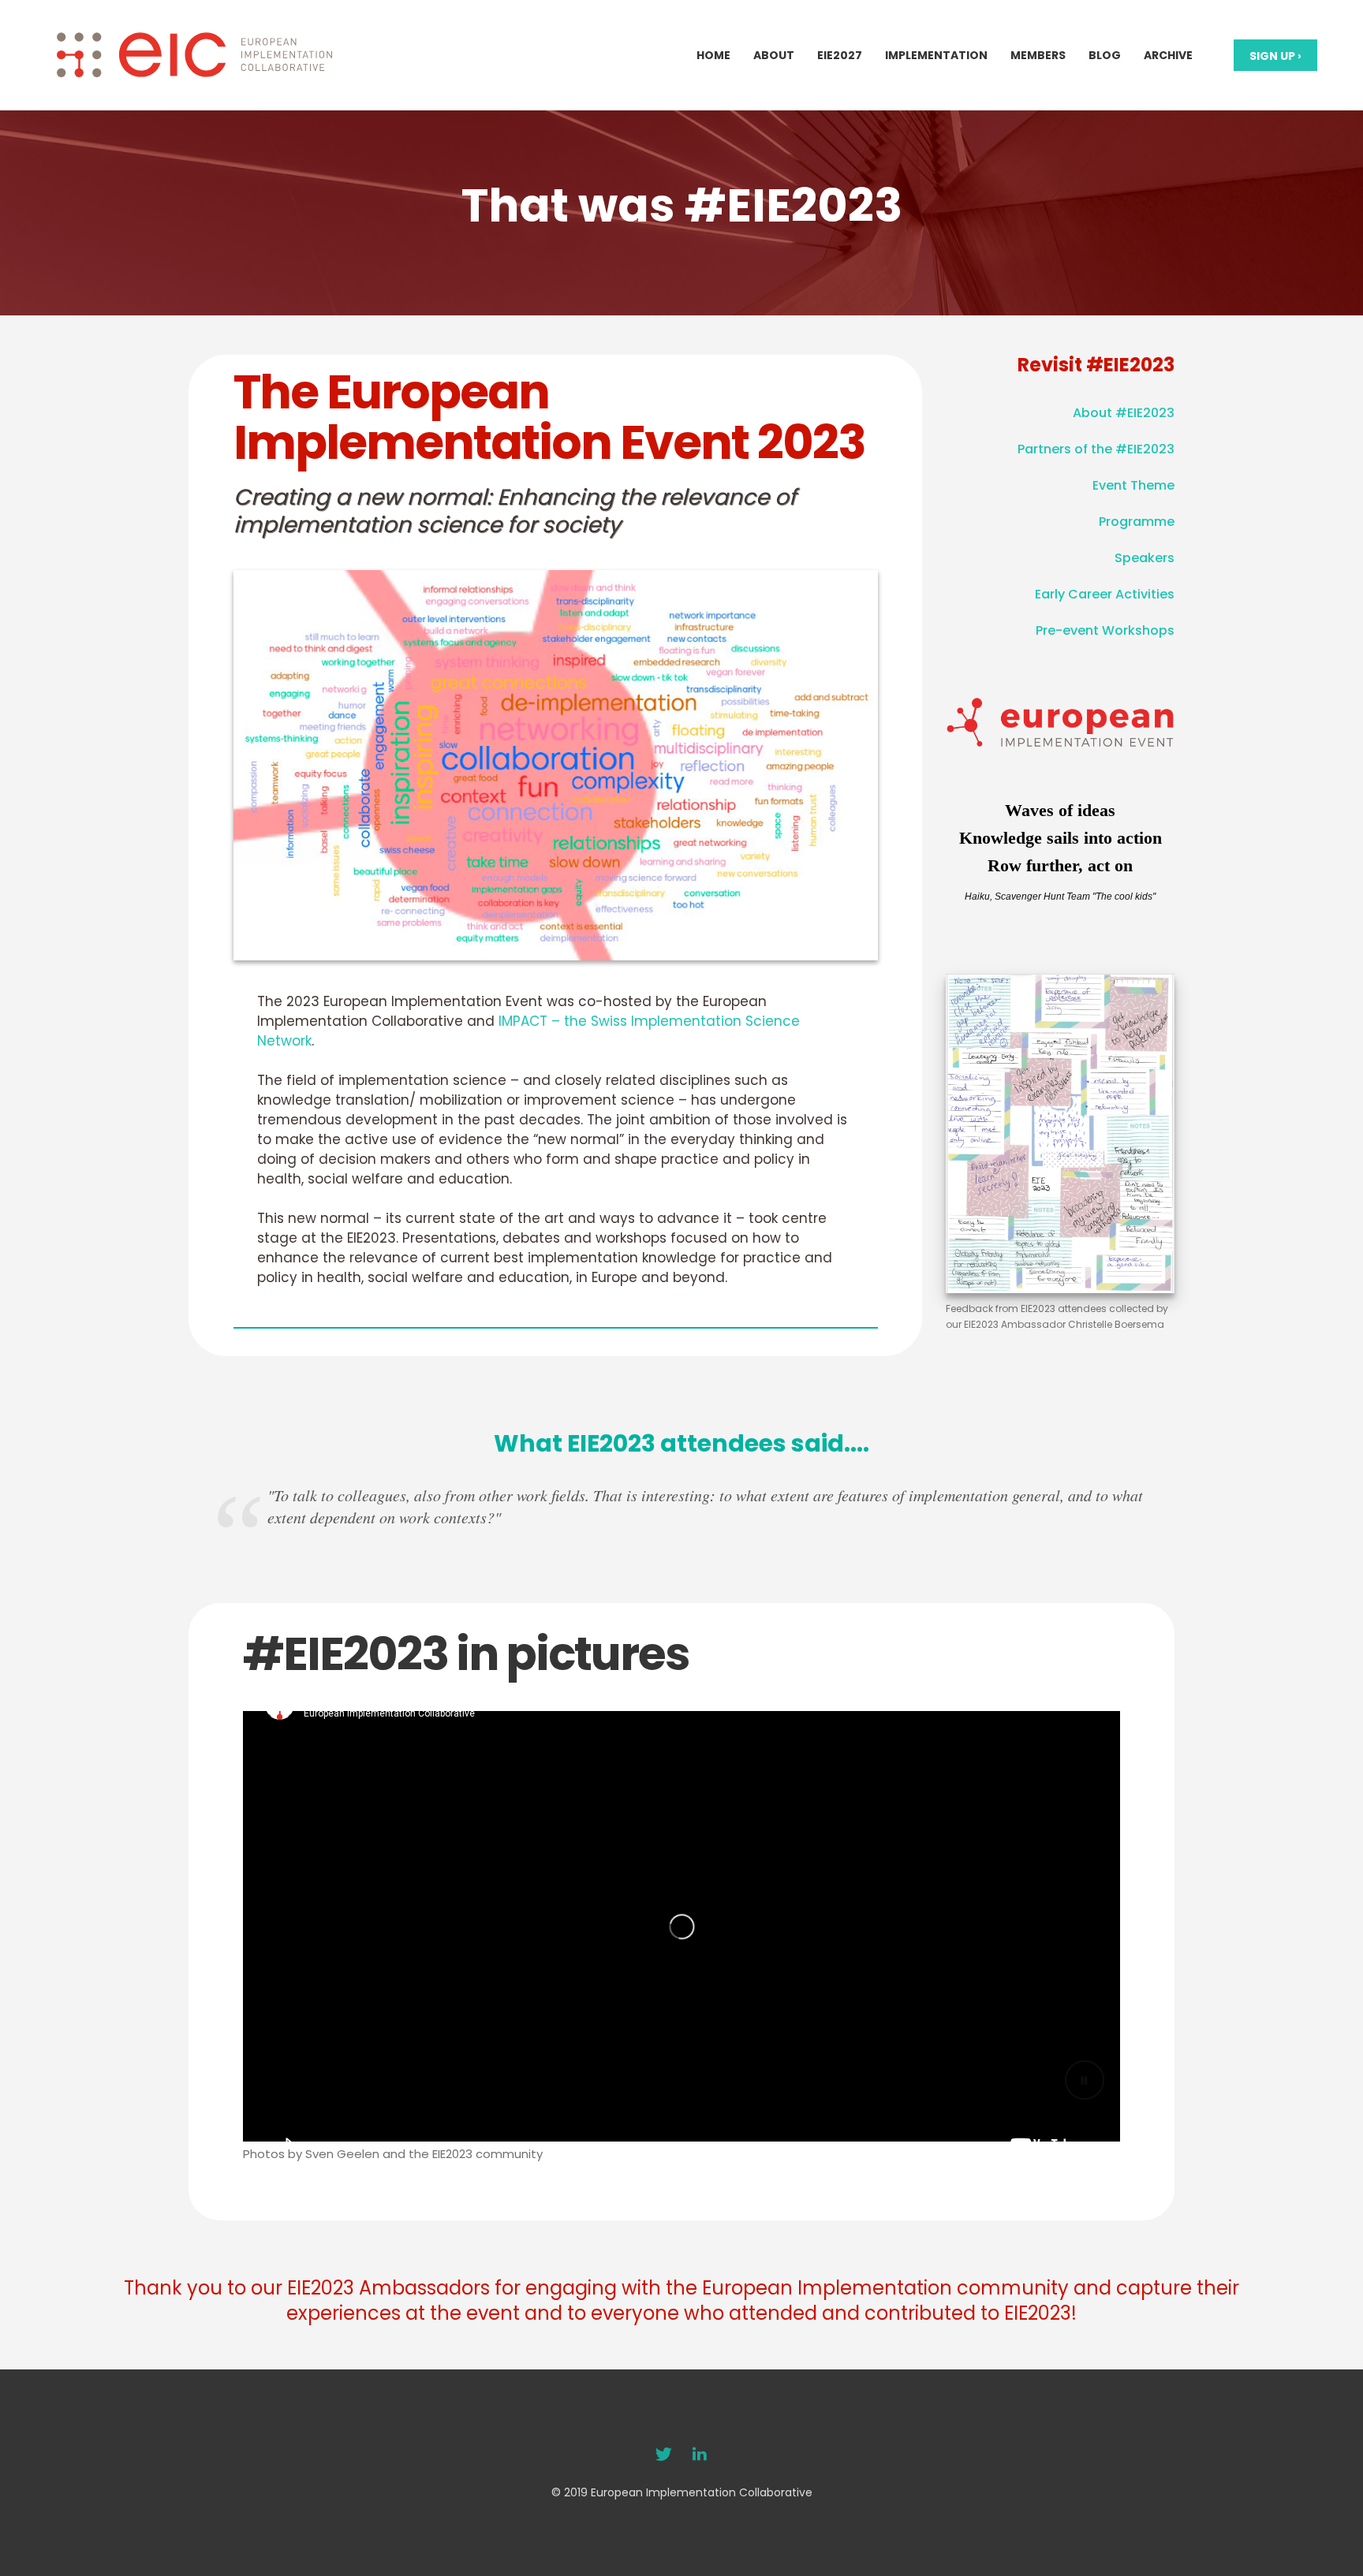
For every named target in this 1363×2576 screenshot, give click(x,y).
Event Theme (1133, 485)
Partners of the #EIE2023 (1096, 449)
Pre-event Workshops (1105, 630)
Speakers (1145, 558)
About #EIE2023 (1124, 413)
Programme (1137, 522)
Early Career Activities (1105, 594)
